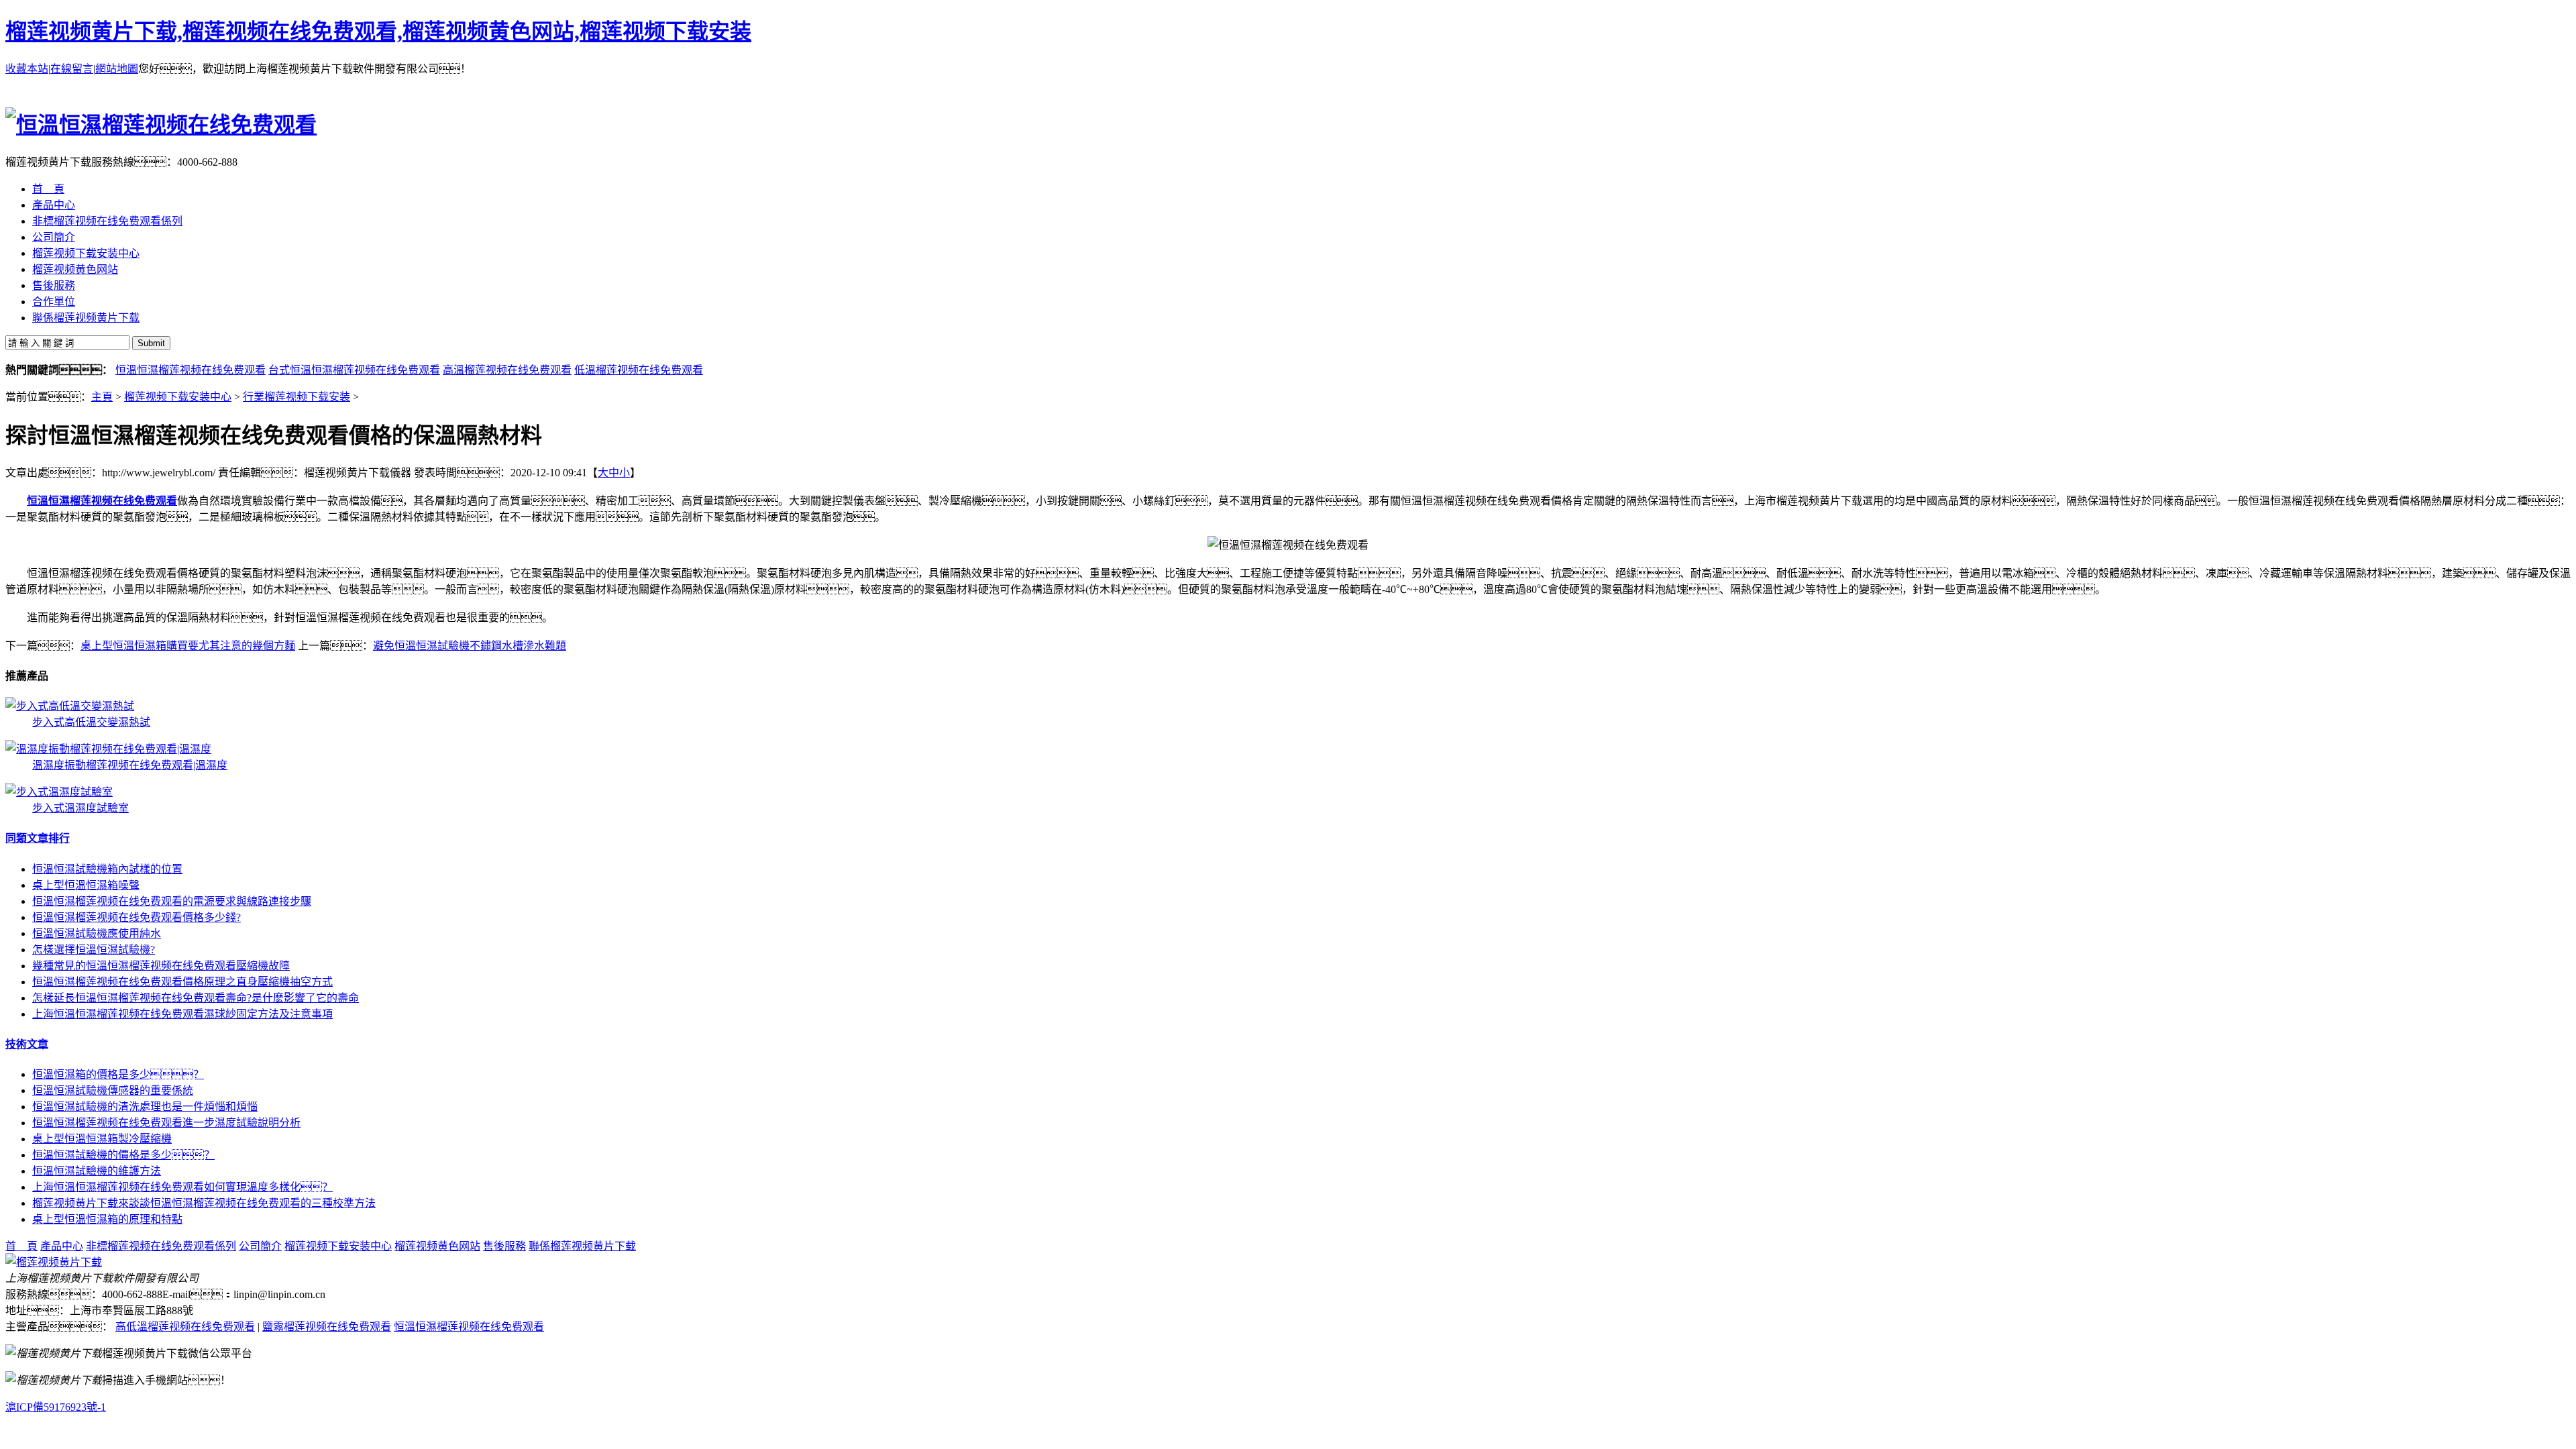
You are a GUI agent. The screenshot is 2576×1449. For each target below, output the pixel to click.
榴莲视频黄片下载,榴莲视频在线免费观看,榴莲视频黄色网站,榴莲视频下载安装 (378, 32)
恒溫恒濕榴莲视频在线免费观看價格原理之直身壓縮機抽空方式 (182, 982)
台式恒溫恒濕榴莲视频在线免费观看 (354, 370)
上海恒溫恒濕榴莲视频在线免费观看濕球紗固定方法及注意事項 (182, 1014)
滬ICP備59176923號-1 (56, 1407)
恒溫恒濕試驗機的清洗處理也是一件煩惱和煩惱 (145, 1107)
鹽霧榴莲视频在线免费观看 (327, 1327)
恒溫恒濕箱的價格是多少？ (118, 1074)
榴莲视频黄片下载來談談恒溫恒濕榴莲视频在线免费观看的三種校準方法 (204, 1203)
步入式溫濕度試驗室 (80, 808)
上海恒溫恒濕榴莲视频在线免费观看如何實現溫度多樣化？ (182, 1187)
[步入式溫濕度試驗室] (59, 792)
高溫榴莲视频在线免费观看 (507, 370)
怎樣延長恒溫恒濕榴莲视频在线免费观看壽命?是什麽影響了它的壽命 (196, 998)
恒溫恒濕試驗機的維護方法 (97, 1171)
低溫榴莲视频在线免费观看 (639, 370)
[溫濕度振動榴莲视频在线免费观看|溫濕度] (108, 749)
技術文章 (27, 1044)
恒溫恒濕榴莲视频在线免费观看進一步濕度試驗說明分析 (166, 1123)
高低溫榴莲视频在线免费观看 (185, 1327)
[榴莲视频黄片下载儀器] (54, 1262)
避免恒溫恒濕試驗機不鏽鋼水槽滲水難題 (470, 646)
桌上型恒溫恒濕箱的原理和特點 (107, 1219)
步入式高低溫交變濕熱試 (91, 722)
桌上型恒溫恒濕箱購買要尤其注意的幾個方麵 (188, 646)
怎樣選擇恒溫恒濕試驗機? (94, 950)
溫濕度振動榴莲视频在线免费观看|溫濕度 (130, 765)
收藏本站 (27, 69)
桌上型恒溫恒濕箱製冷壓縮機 (102, 1139)
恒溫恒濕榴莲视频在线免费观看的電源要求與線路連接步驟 (172, 901)
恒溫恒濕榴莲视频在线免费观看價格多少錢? (137, 917)
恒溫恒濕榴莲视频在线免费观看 (191, 370)
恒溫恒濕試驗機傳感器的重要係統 (113, 1090)
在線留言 (72, 69)
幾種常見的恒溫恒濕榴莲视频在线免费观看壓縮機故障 (161, 966)
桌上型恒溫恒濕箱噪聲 (86, 885)
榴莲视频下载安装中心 (178, 397)
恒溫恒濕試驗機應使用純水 (97, 933)
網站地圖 (117, 69)
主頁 (102, 397)
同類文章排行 (38, 838)
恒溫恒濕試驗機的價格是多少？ (123, 1155)
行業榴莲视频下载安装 (297, 397)
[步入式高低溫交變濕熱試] (70, 706)
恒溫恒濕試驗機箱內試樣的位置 (107, 869)
